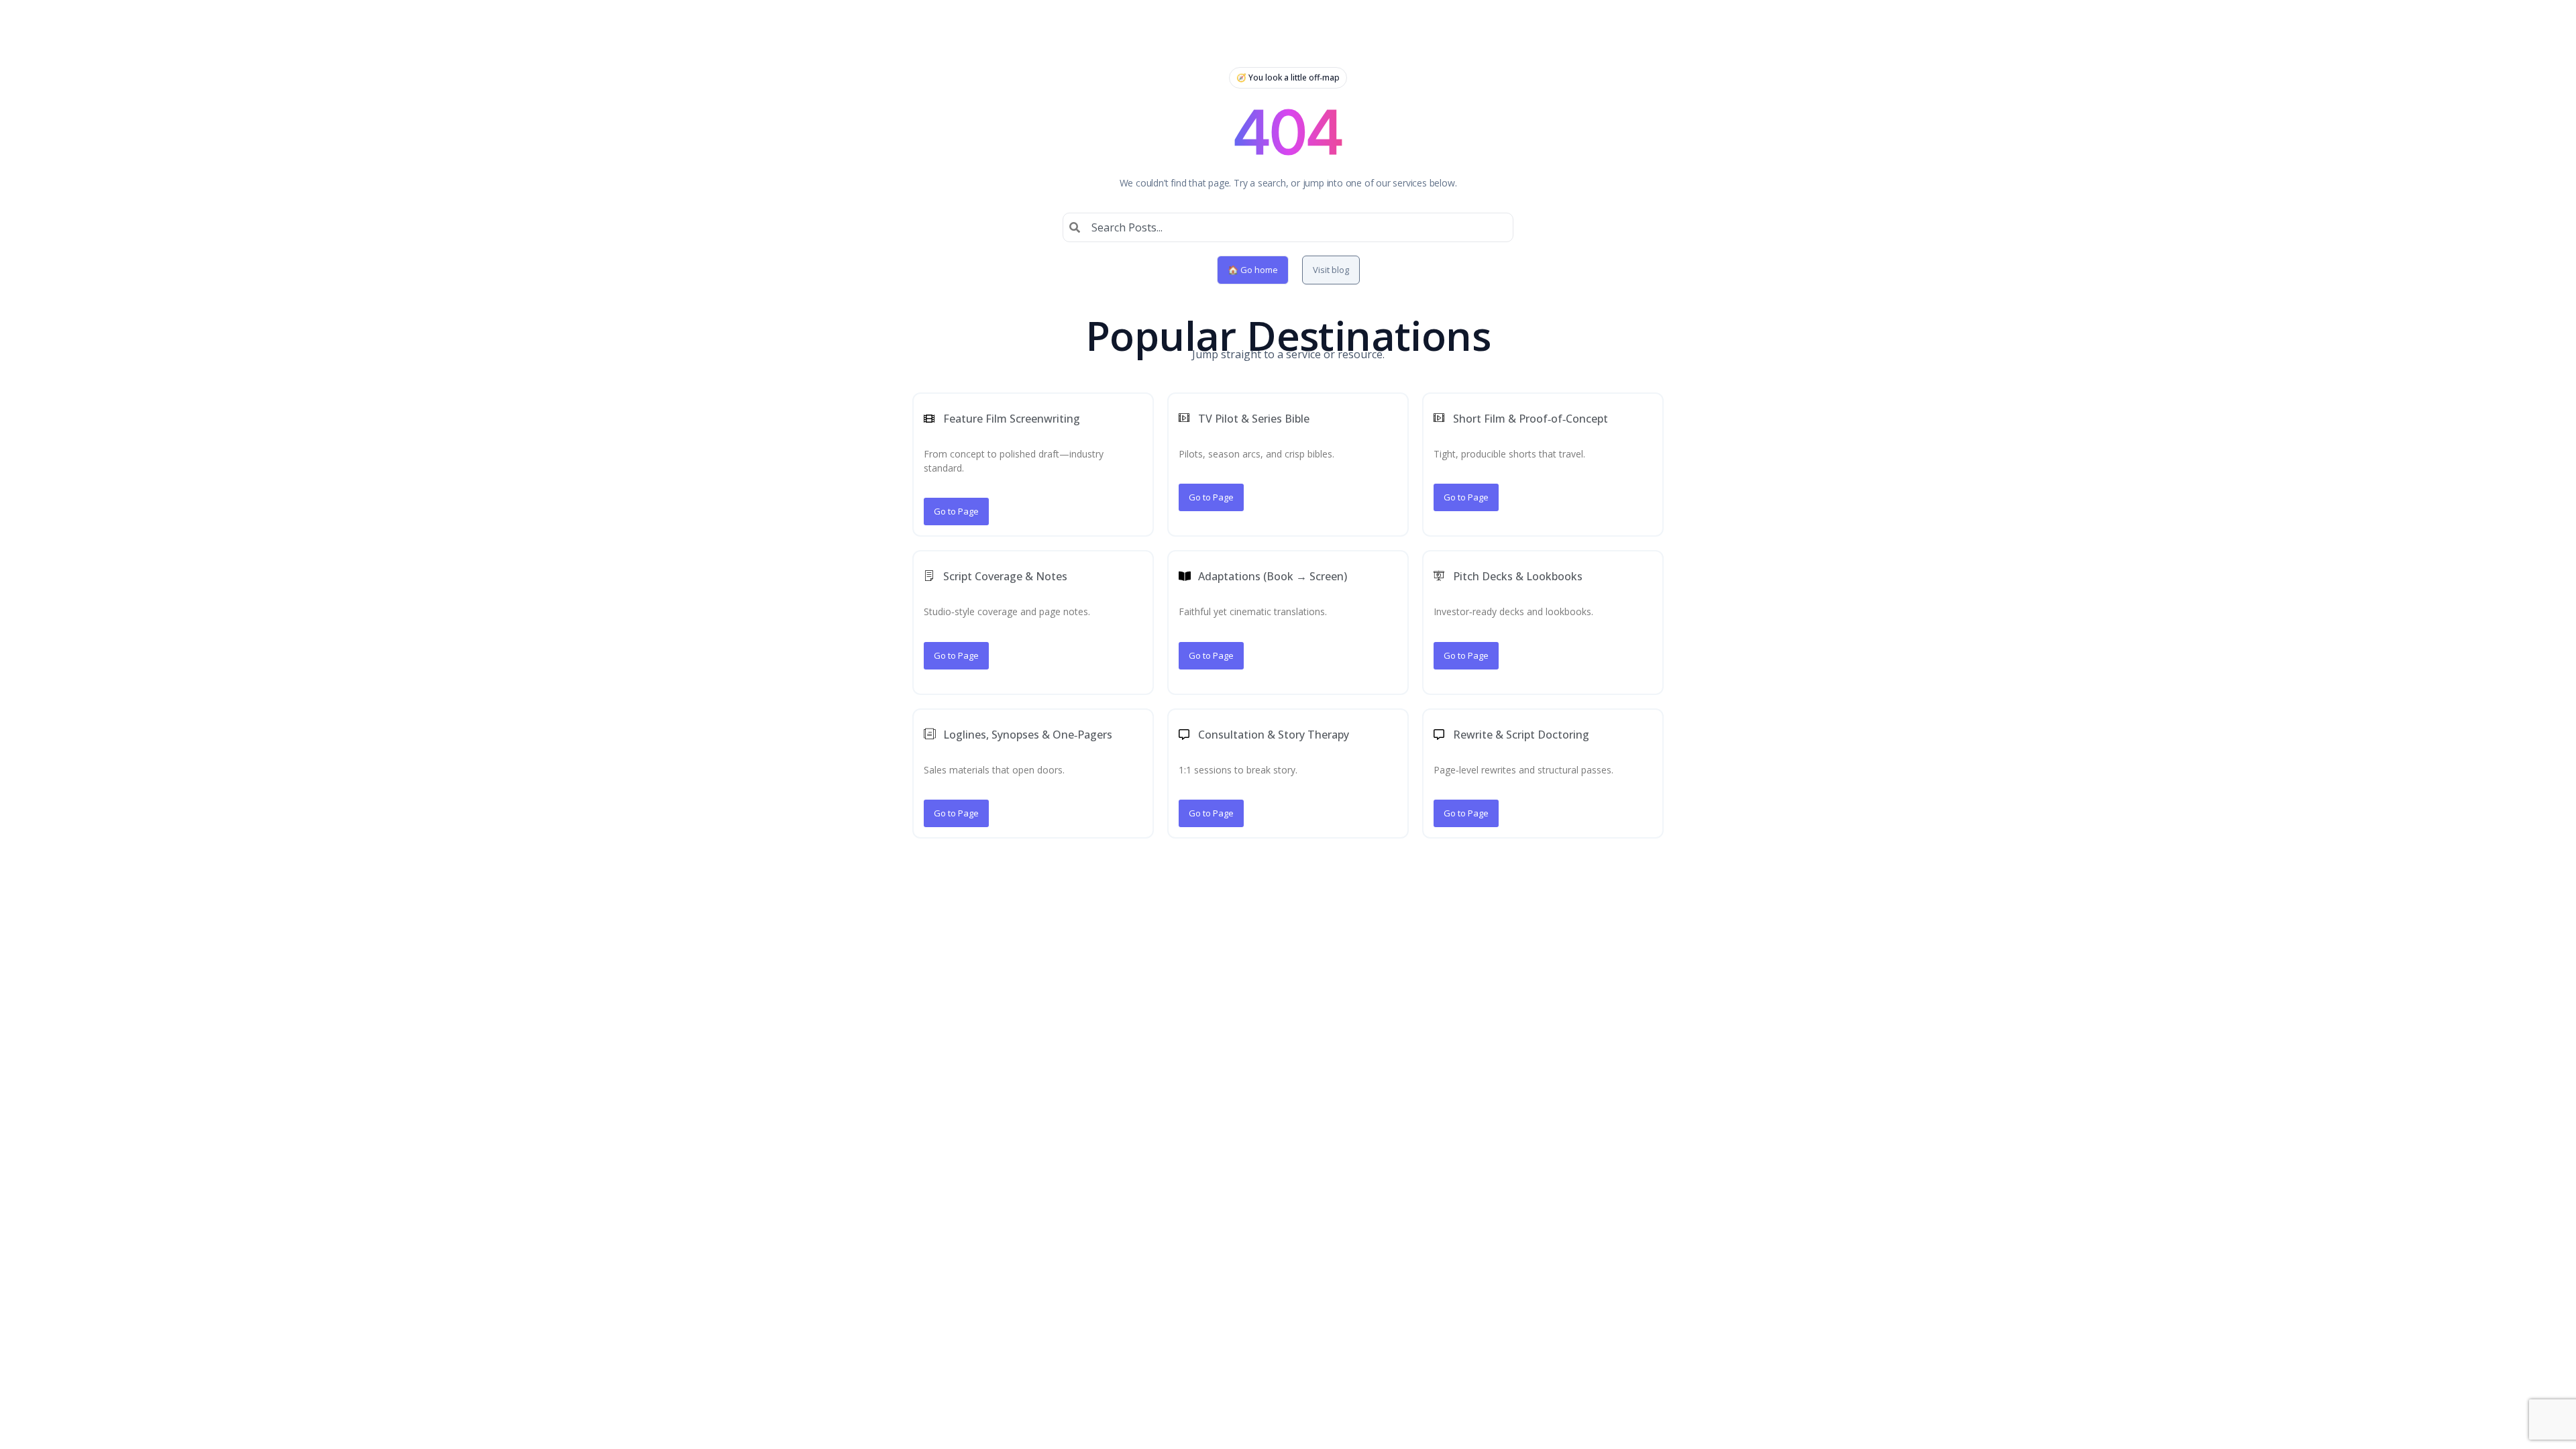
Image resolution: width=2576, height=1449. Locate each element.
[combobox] (1288, 227)
